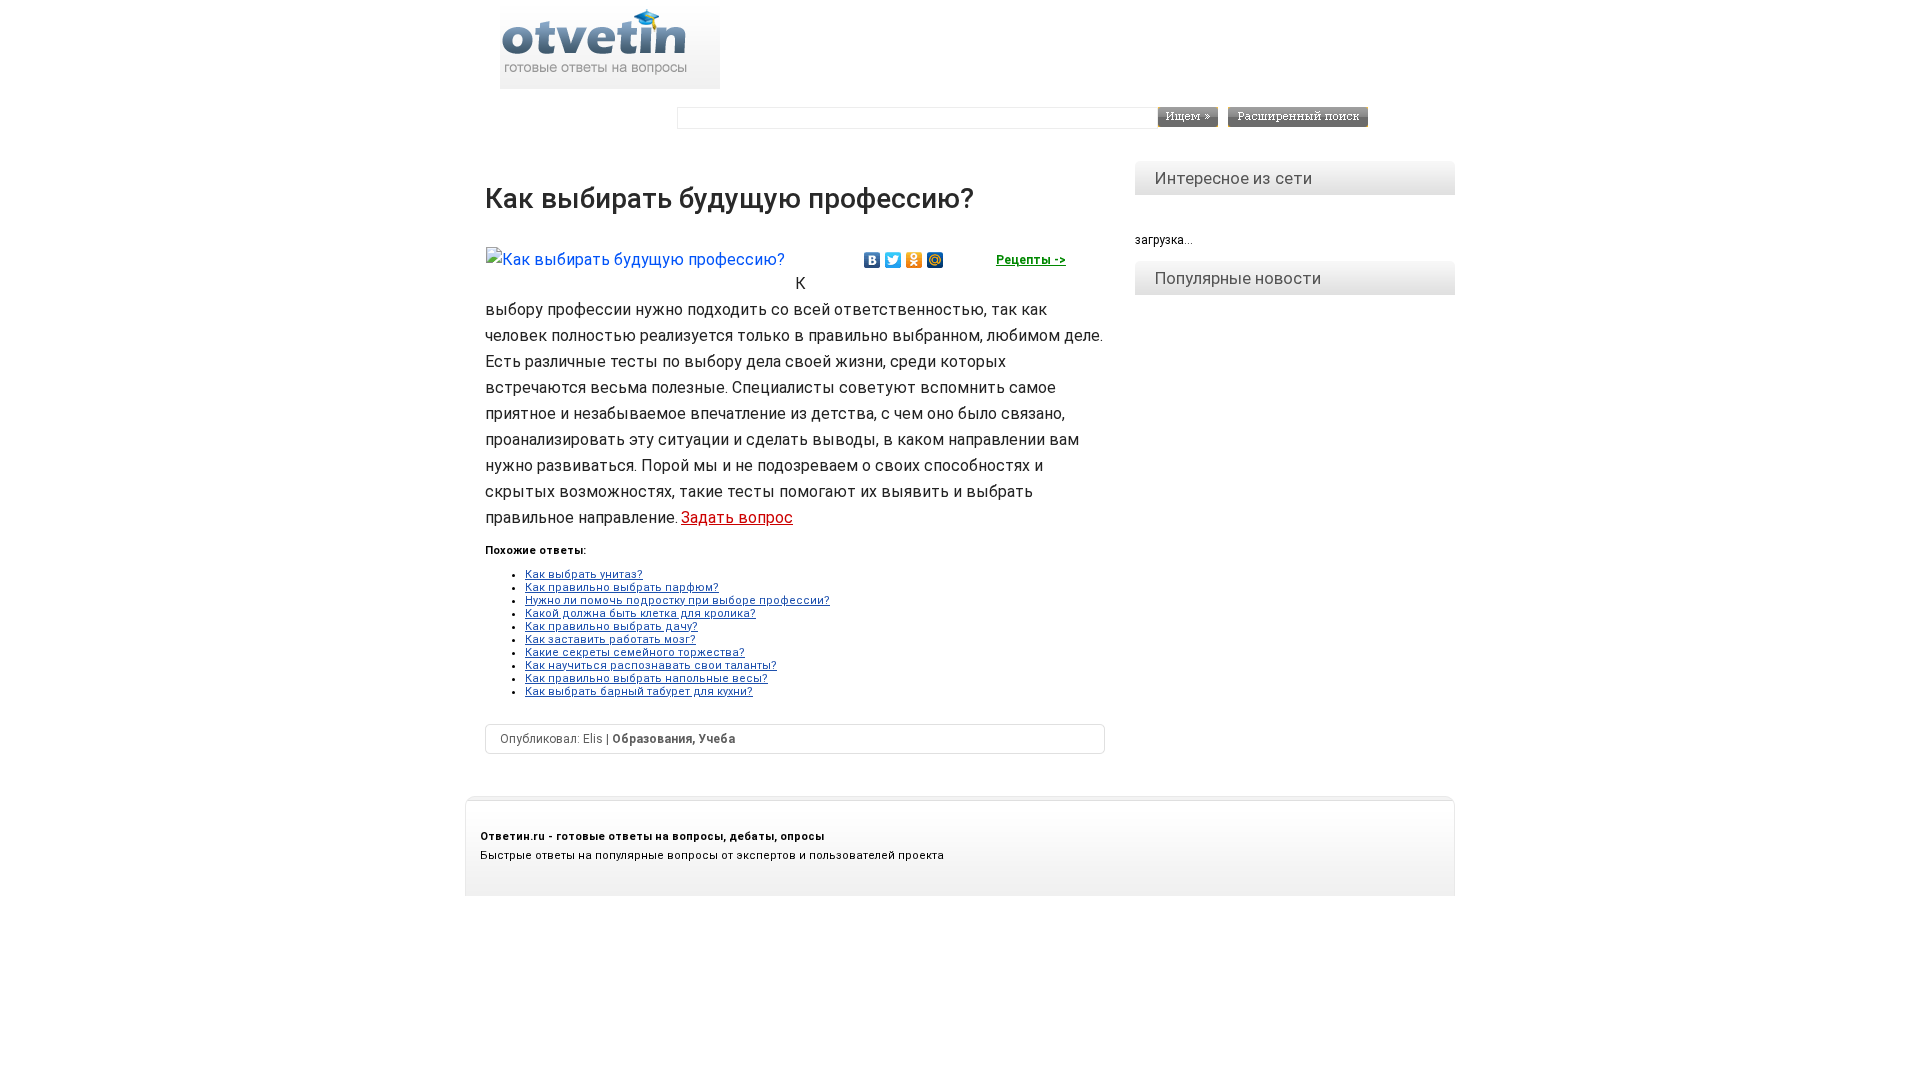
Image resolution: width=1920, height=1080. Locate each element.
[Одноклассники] (914, 260)
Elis (593, 739)
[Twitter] (893, 260)
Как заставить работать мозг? (610, 639)
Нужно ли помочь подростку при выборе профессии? (677, 600)
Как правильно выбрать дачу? (611, 626)
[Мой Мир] (935, 260)
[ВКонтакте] (872, 260)
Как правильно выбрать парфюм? (622, 587)
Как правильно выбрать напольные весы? (646, 678)
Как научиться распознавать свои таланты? (651, 665)
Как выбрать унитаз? (584, 574)
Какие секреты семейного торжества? (635, 652)
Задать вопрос (737, 517)
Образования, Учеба (673, 739)
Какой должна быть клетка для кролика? (640, 613)
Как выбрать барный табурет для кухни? (639, 691)
